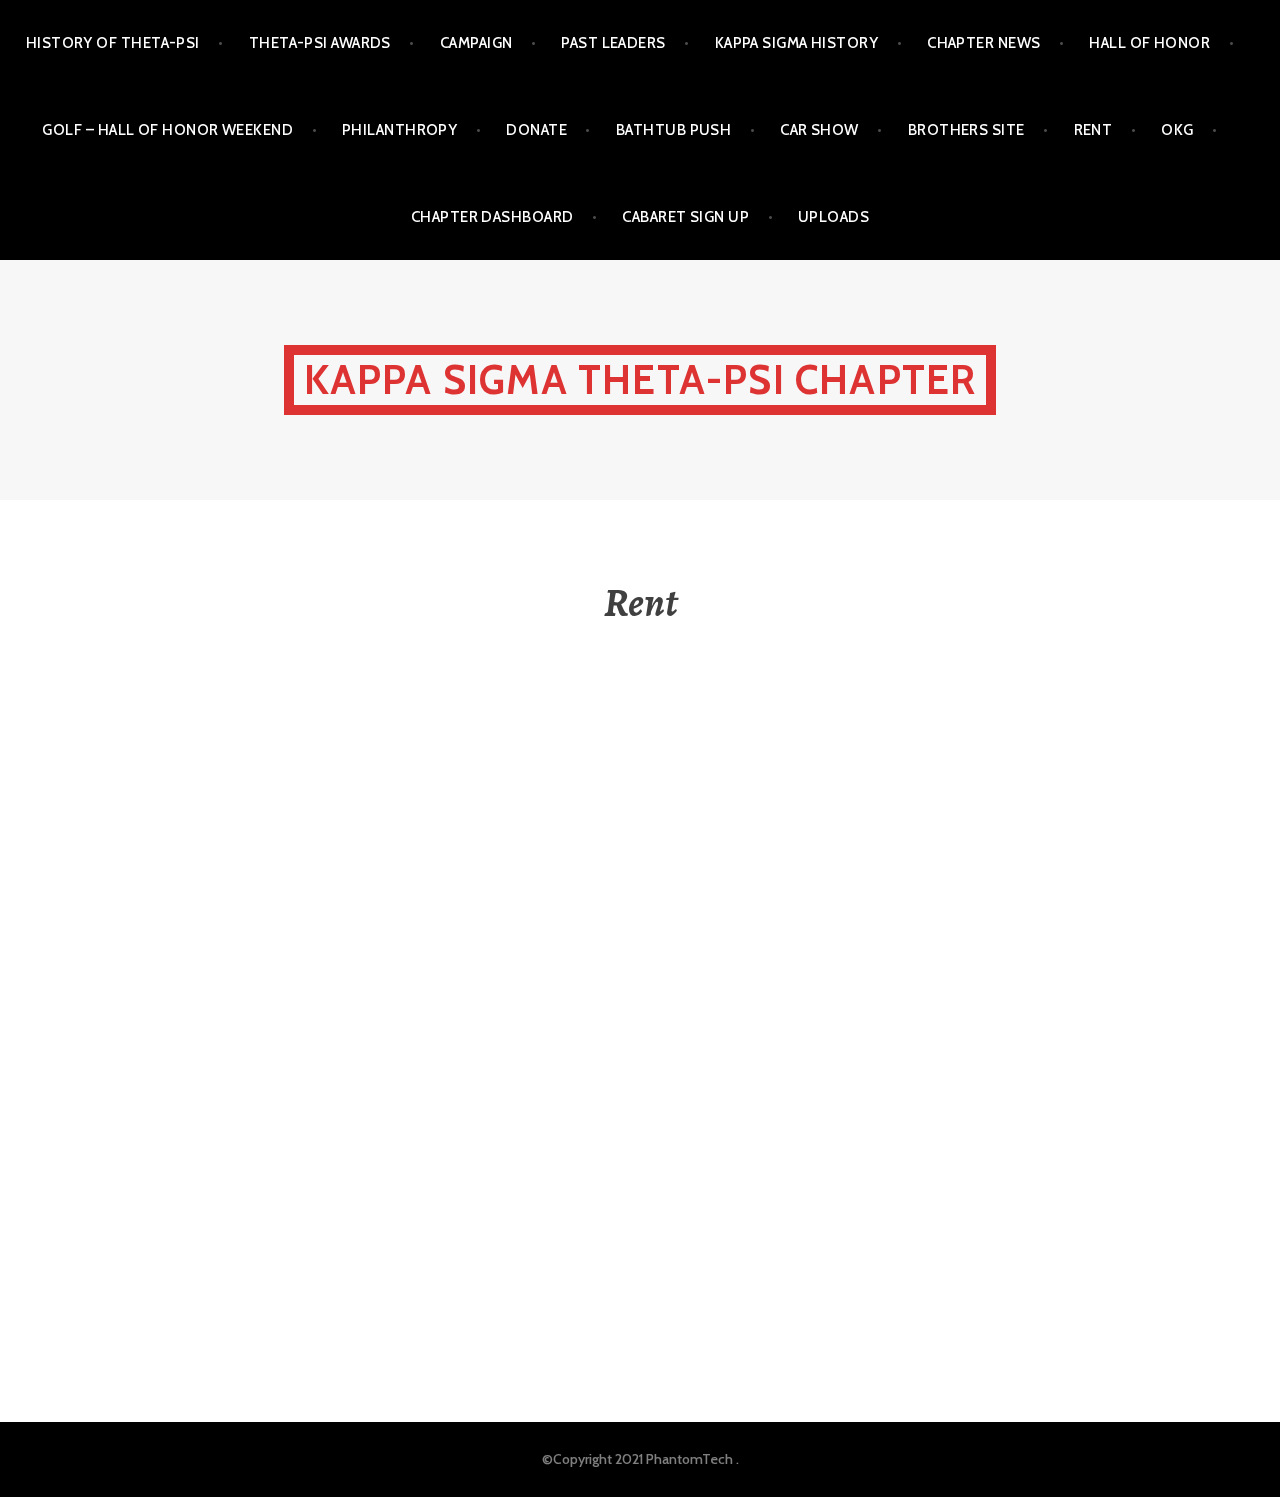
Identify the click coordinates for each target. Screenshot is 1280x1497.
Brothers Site (966, 130)
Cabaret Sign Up (685, 217)
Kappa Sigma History (797, 43)
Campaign (476, 43)
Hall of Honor (1149, 43)
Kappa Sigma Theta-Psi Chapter (640, 379)
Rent (1093, 130)
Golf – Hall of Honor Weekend (167, 130)
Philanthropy (399, 130)
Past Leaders (613, 43)
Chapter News (983, 43)
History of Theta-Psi (113, 43)
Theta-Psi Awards (320, 43)
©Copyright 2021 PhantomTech (637, 1459)
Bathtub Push (673, 130)
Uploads (833, 217)
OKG (1177, 130)
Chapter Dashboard (492, 217)
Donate (536, 130)
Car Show (819, 130)
